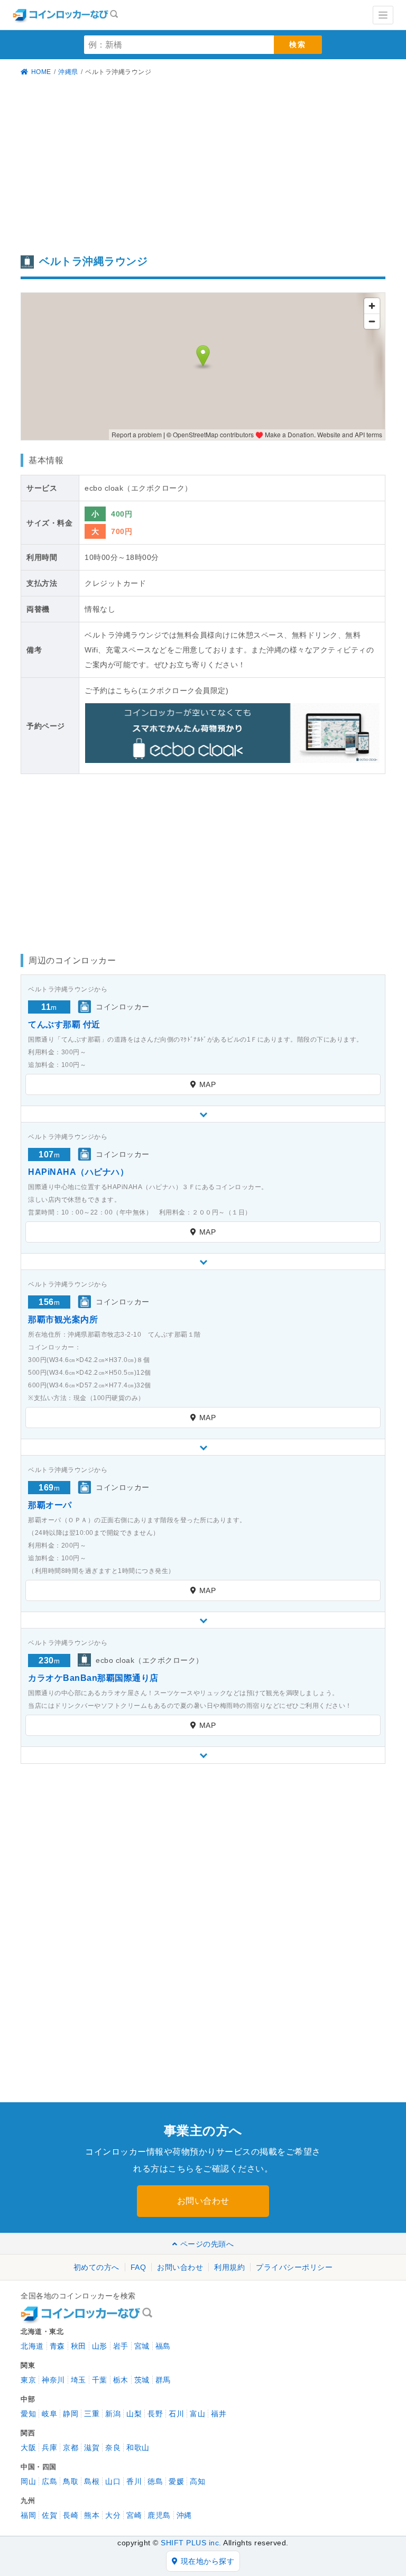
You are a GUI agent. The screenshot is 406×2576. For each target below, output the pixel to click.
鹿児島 (159, 2515)
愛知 (28, 2414)
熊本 (92, 2515)
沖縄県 (68, 72)
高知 (197, 2481)
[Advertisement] (203, 167)
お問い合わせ (203, 2201)
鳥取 (71, 2481)
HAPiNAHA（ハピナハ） (78, 1172)
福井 (219, 2414)
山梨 (134, 2414)
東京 (28, 2380)
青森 (57, 2346)
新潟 (113, 2414)
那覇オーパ (50, 1505)
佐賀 (49, 2515)
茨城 (142, 2380)
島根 (92, 2481)
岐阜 (49, 2414)
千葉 (100, 2380)
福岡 (28, 2515)
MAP (208, 1084)
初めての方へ (96, 2267)
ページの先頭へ (207, 2244)
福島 (163, 2346)
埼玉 (79, 2380)
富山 (197, 2414)
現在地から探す (208, 2561)
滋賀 (92, 2448)
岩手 (121, 2346)
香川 (134, 2481)
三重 (92, 2414)
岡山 (28, 2481)
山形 (100, 2346)
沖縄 (184, 2515)
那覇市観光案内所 (63, 1319)
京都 (71, 2448)
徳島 (155, 2481)
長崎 (71, 2515)
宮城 (142, 2346)
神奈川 (53, 2380)
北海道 (32, 2346)
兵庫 (49, 2448)
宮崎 (134, 2515)
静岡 (71, 2414)
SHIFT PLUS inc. (191, 2543)
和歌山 (138, 2448)
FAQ (139, 2267)
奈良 (113, 2448)
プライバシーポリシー (294, 2267)
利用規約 (229, 2267)
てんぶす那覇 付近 (64, 1024)
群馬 (163, 2380)
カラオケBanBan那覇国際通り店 (93, 1678)
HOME (41, 72)
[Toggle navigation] (383, 15)
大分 (113, 2515)
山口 (113, 2481)
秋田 (79, 2346)
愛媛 (176, 2481)
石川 (176, 2414)
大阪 (28, 2448)
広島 (49, 2481)
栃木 (121, 2380)
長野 (155, 2414)
